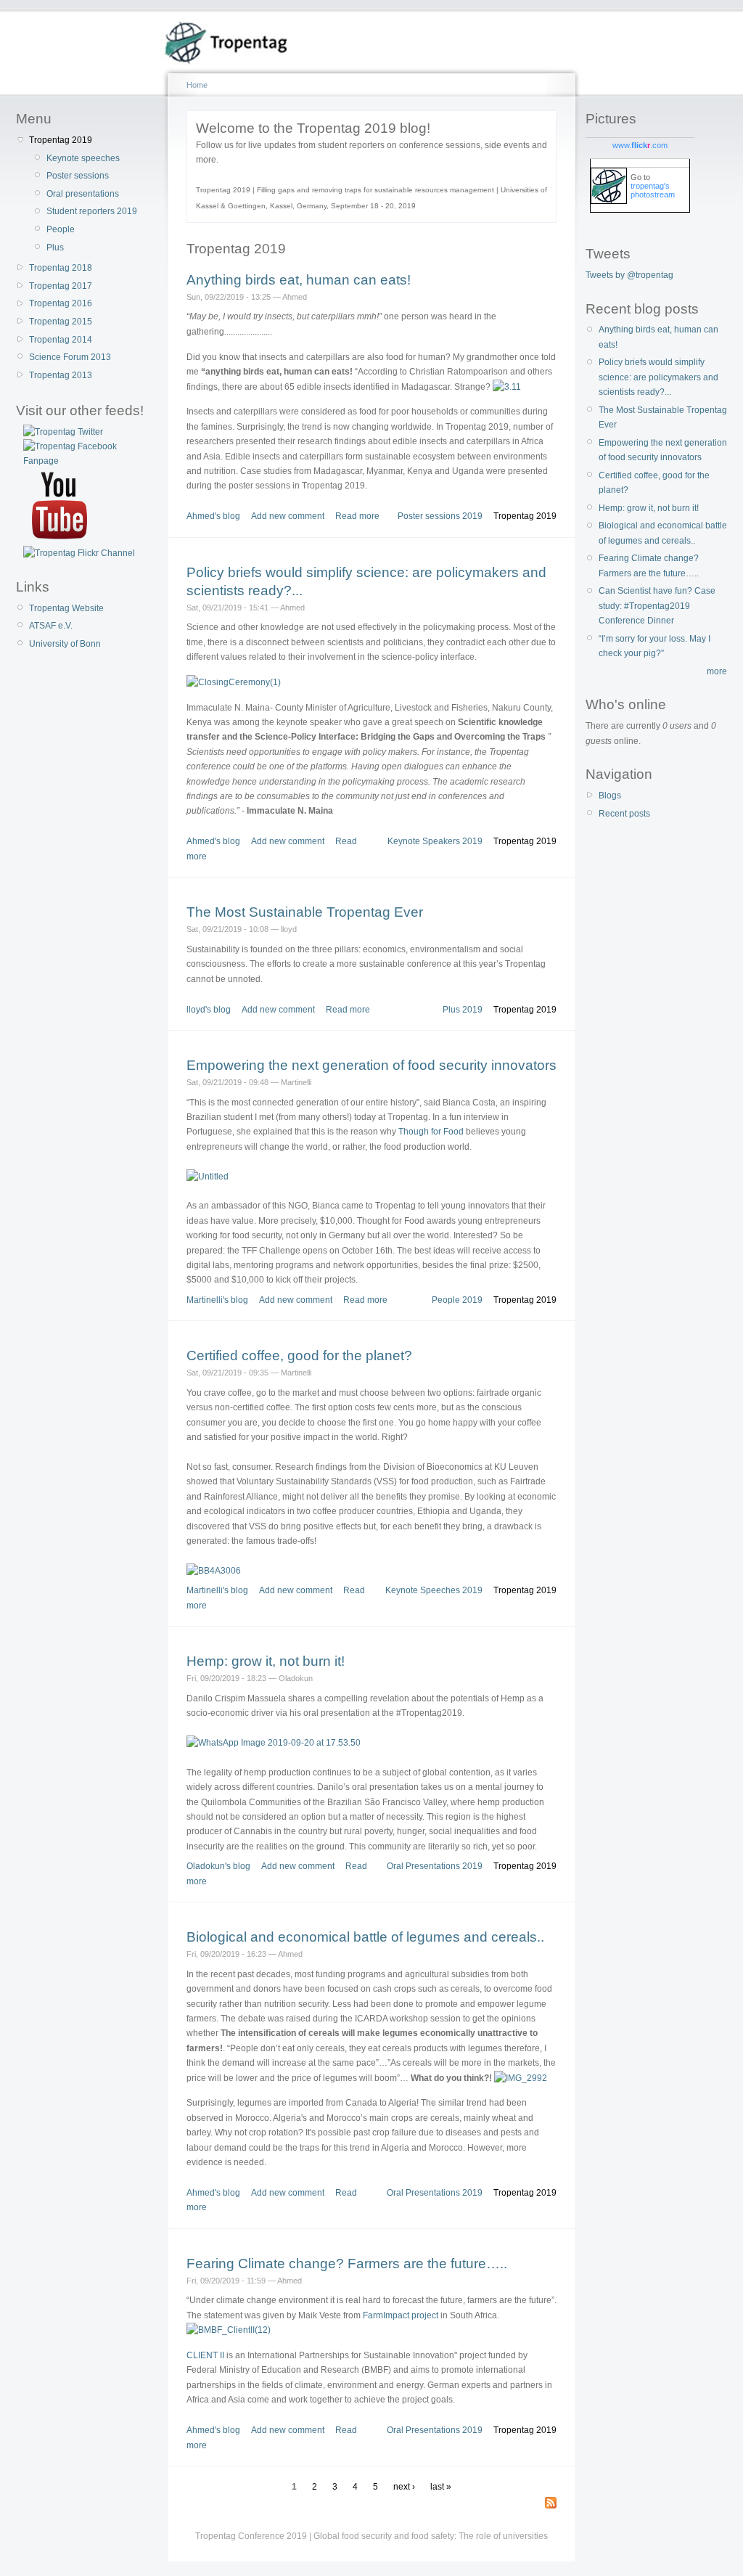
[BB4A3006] (214, 1571)
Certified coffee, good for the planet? (299, 1356)
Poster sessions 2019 (440, 516)
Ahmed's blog (213, 516)
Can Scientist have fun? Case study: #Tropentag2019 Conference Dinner (657, 606)
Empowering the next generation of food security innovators (371, 1065)
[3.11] (507, 387)
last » (441, 2487)
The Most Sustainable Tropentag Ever (305, 912)
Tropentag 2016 (61, 303)
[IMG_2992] (521, 2078)
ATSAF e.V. (51, 626)
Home (197, 85)
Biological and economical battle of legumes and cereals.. (365, 1937)
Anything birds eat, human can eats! (299, 280)
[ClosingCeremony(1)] (234, 682)
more (717, 671)
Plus (55, 248)
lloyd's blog (209, 1010)
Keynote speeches (83, 158)
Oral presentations (83, 194)
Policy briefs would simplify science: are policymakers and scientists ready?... (658, 377)
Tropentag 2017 (61, 286)
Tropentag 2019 (61, 140)
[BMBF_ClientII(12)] (229, 2330)
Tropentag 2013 (61, 375)
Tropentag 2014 (61, 340)
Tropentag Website (66, 608)
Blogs (610, 796)
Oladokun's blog (218, 1866)
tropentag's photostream (653, 190)
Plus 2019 (463, 1010)
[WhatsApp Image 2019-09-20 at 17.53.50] (274, 1743)
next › (404, 2487)
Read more (357, 516)
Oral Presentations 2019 (435, 1866)
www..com (640, 145)
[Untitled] (208, 1177)
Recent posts (624, 814)
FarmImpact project (401, 2315)
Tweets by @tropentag (629, 275)
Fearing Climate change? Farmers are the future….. (347, 2264)
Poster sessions (78, 176)
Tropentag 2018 (61, 268)
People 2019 (457, 1300)
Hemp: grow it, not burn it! (266, 1661)
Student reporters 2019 (92, 211)
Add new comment (288, 516)
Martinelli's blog (217, 1300)
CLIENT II (205, 2355)
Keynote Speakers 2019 (435, 841)
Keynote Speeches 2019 (434, 1590)
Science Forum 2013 (70, 357)
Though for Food (431, 1132)
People (61, 229)
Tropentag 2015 (61, 322)
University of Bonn (65, 644)
